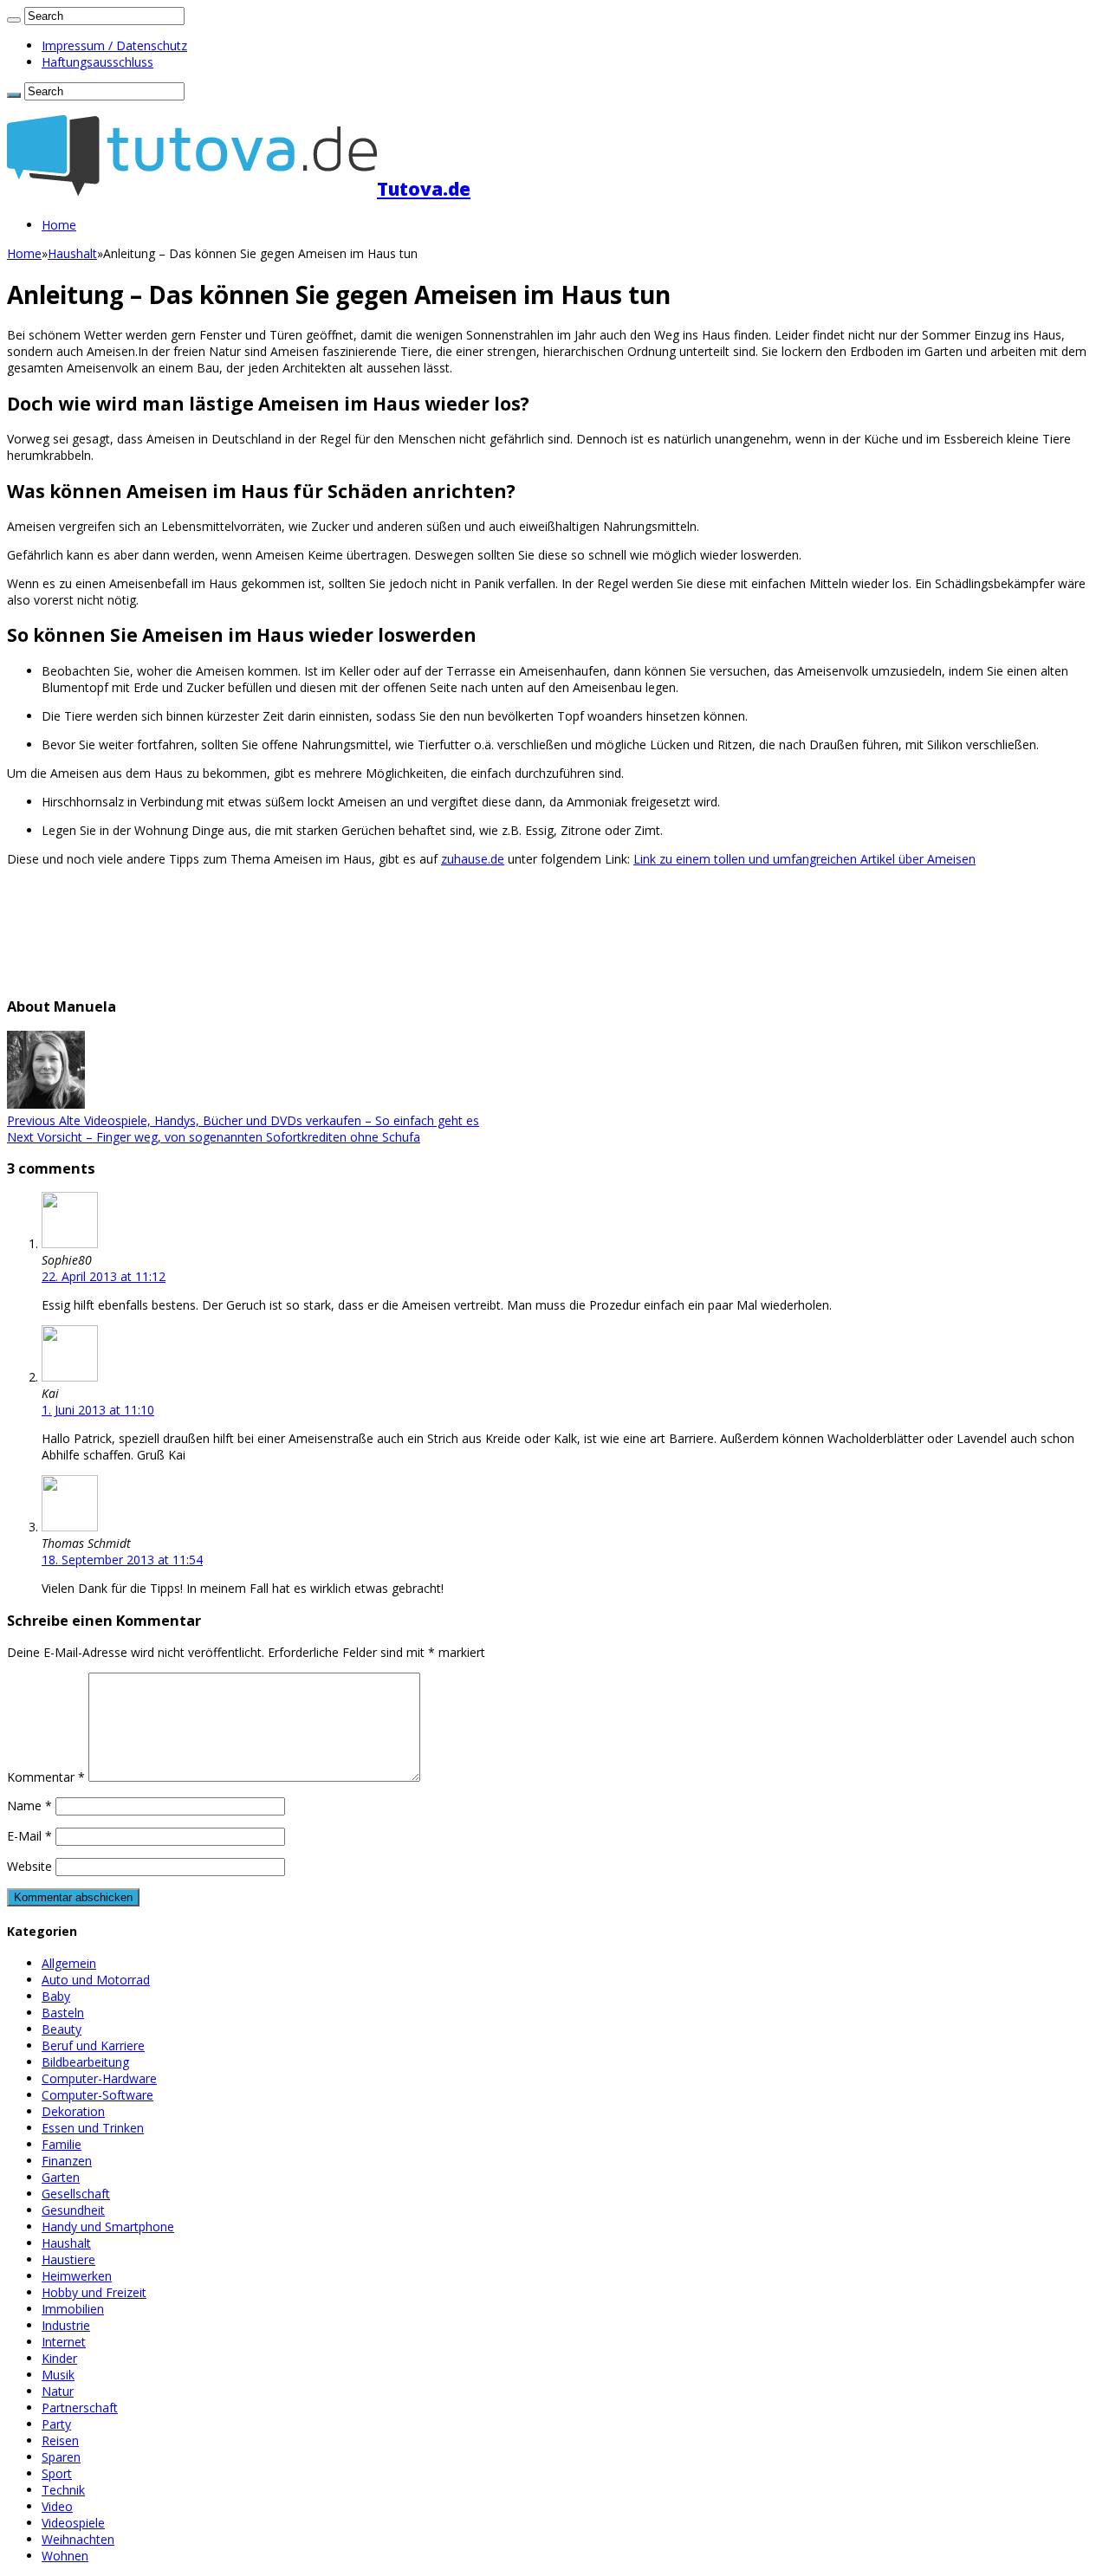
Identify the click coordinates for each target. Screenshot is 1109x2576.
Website (29, 1866)
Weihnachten (78, 2539)
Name (29, 1806)
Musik (58, 2375)
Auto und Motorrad (96, 1980)
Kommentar (46, 1777)
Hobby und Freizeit (94, 2292)
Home (59, 225)
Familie (62, 2144)
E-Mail (29, 1836)
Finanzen (67, 2161)
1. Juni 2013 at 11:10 (98, 1410)
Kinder (59, 2358)
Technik (63, 2490)
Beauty (62, 2029)
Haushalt (72, 253)
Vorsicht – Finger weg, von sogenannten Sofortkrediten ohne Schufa (214, 1137)
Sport (57, 2473)
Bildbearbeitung (85, 2062)
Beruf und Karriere (93, 2045)
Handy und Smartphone (108, 2226)
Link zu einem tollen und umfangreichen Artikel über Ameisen (804, 859)
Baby (56, 1996)
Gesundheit (73, 2210)
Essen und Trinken (93, 2128)
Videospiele (73, 2523)
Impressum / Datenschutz (114, 45)
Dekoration (73, 2111)
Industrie (66, 2325)
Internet (64, 2342)
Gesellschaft (76, 2194)
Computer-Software (97, 2095)
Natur (58, 2391)
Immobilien (73, 2309)
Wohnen (65, 2556)
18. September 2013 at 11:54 (122, 1560)
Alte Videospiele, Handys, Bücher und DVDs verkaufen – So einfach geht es (243, 1120)
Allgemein (69, 1963)
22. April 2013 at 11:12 (104, 1276)
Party (56, 2424)
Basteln (63, 2013)
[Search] (14, 20)
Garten (61, 2177)
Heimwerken (77, 2276)
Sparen (61, 2457)
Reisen (60, 2440)
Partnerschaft (80, 2408)
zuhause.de (473, 859)
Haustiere (68, 2259)
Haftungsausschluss (97, 62)
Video (57, 2506)
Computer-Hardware (99, 2078)
